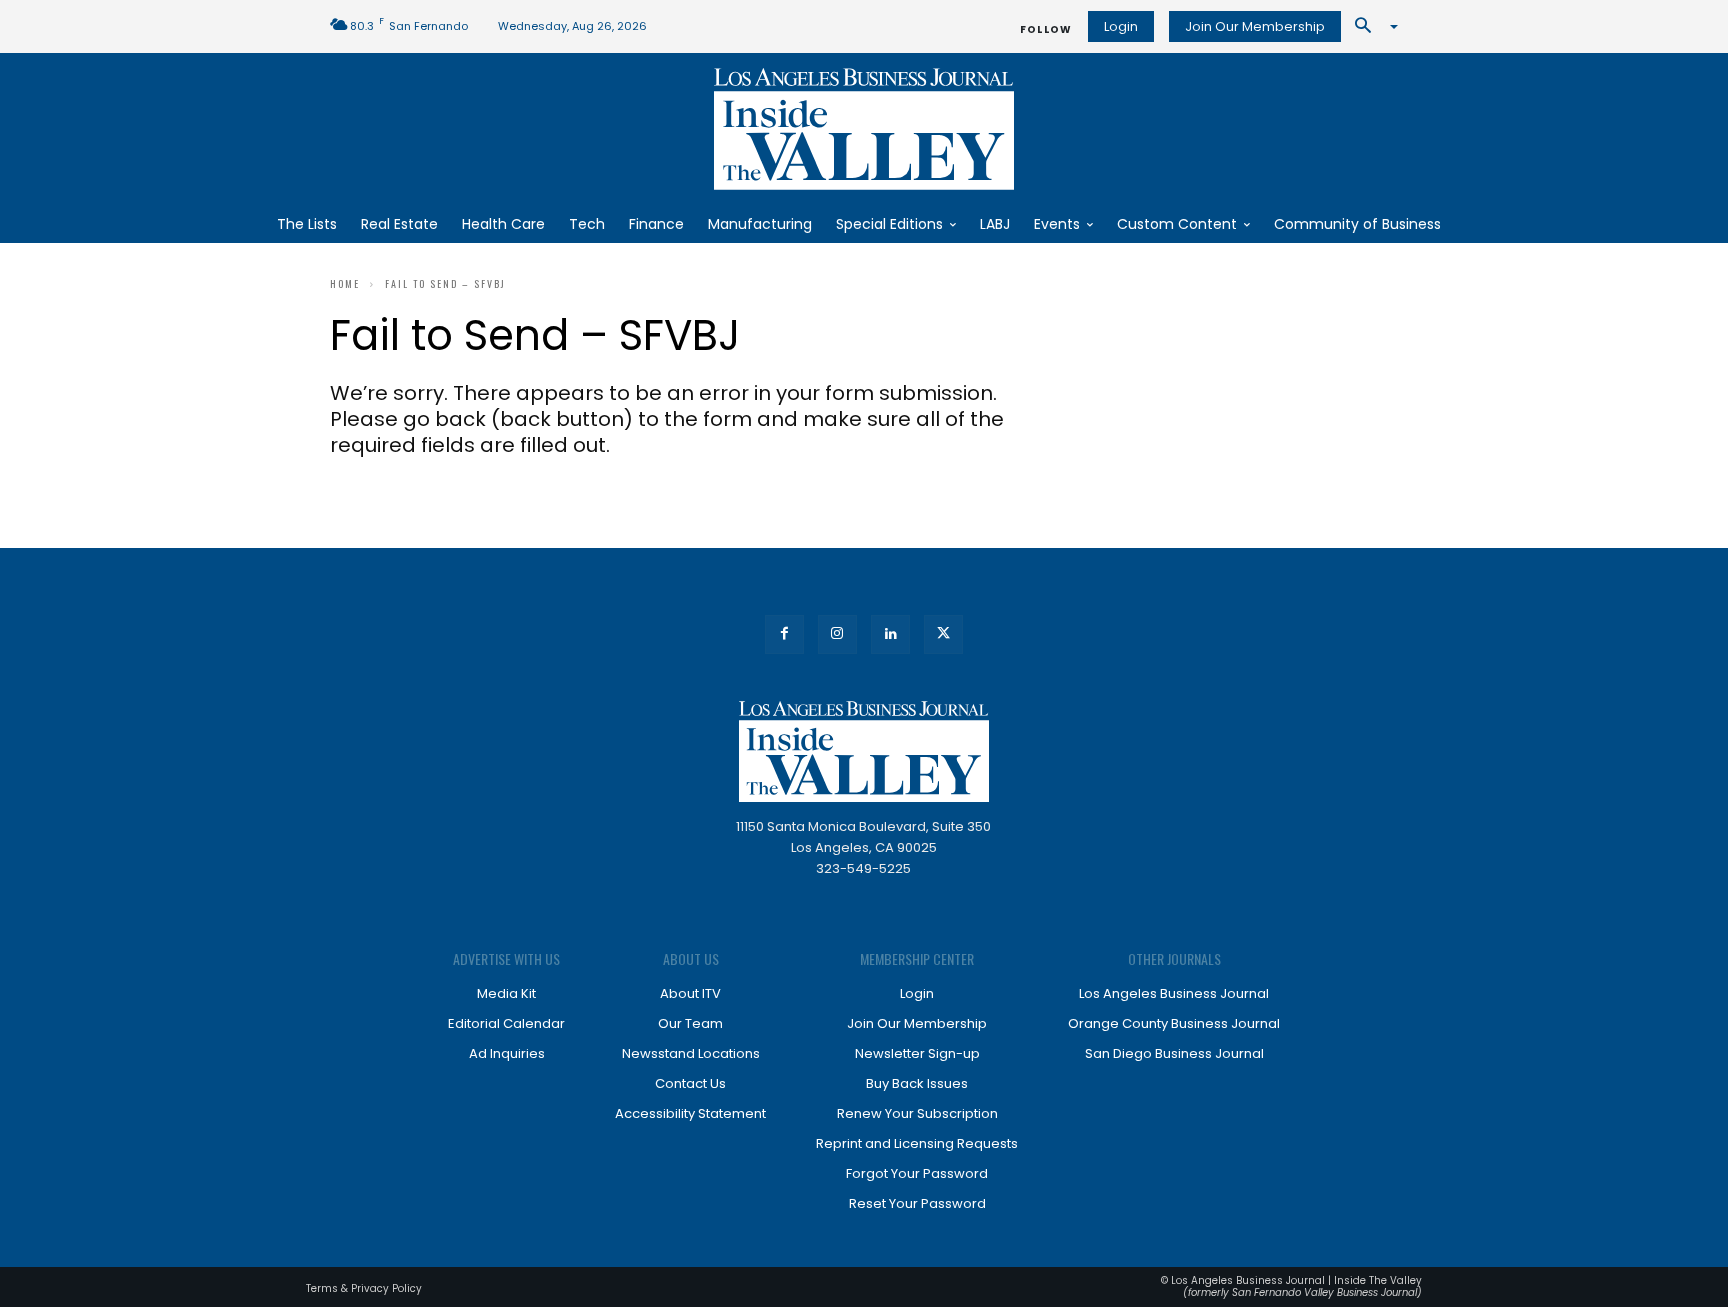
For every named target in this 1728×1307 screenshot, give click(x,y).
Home (345, 283)
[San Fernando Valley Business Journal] (864, 129)
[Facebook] (784, 634)
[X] (943, 634)
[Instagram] (837, 634)
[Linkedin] (890, 634)
